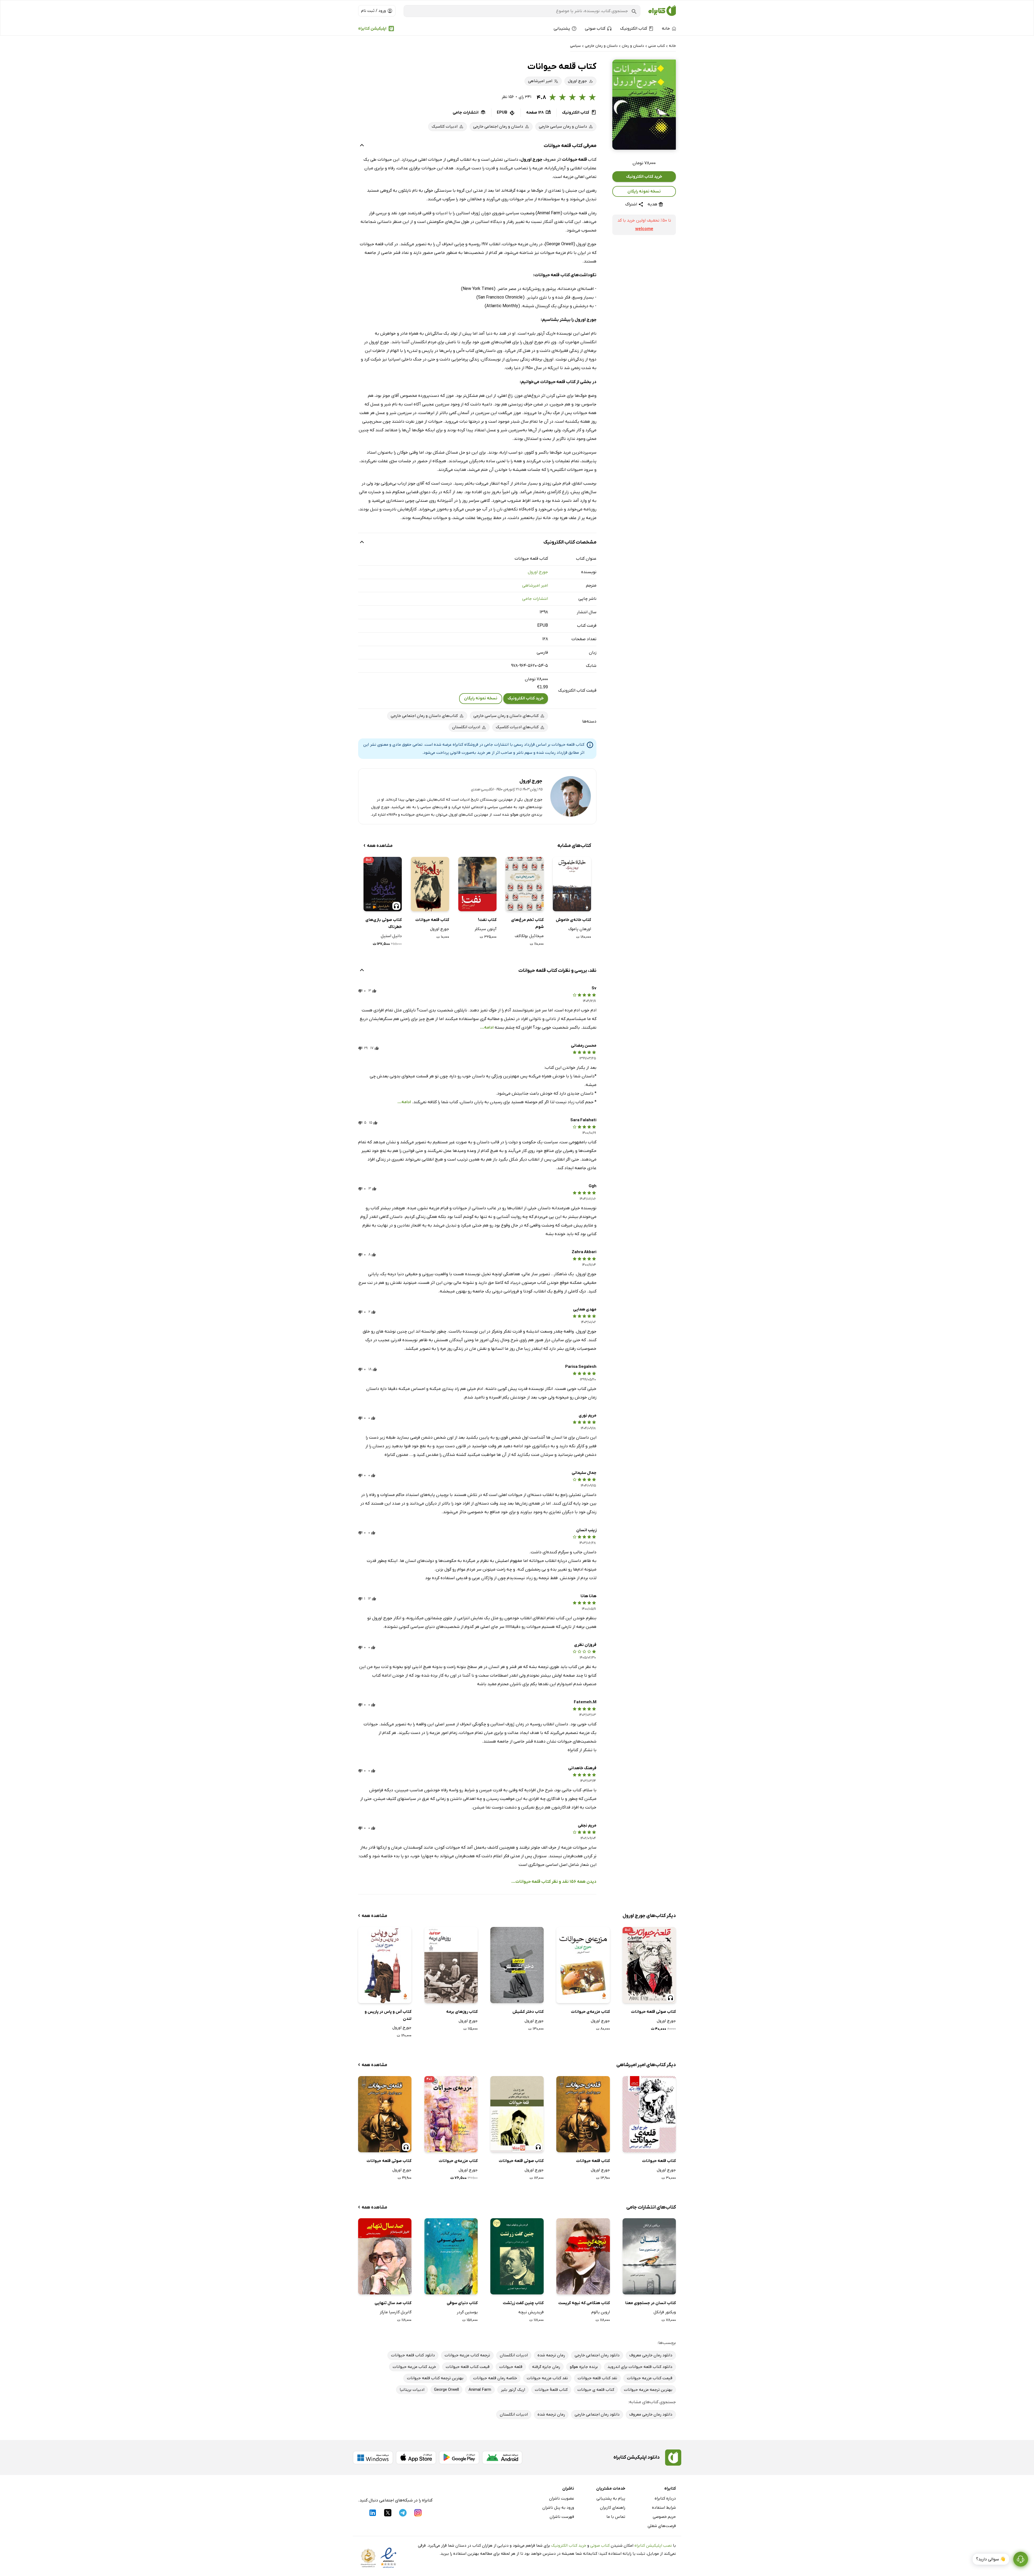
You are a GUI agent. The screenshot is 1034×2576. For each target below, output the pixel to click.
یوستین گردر (467, 2312)
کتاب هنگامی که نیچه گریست (584, 2303)
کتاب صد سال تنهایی (393, 2303)
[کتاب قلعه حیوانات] (430, 884)
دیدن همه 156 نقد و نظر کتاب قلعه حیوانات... (554, 1882)
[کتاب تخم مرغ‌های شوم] (525, 884)
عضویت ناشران (562, 2498)
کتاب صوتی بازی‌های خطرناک (384, 923)
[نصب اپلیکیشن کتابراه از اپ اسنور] (416, 2458)
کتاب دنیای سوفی (462, 2303)
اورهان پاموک (580, 929)
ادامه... (487, 1028)
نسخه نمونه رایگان (644, 191)
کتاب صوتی (600, 2546)
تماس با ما (616, 2517)
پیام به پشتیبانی (611, 2498)
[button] (644, 105)
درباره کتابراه (665, 2498)
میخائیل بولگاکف (529, 936)
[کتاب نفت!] (477, 884)
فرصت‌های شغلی (662, 2526)
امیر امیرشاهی (535, 586)
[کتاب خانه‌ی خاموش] (572, 884)
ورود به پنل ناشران (558, 2508)
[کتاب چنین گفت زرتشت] (517, 2256)
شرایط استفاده (664, 2508)
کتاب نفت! (487, 920)
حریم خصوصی (664, 2517)
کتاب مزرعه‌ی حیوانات (590, 2012)
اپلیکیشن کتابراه (372, 29)
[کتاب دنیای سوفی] (451, 2256)
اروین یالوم (600, 2312)
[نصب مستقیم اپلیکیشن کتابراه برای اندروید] (502, 2458)
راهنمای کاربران (613, 2508)
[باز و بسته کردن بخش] (362, 146)
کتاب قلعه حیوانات (432, 920)
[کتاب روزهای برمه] (451, 1965)
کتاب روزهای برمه (462, 2012)
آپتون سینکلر (485, 929)
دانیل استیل (391, 936)
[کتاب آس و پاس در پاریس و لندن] (385, 1965)
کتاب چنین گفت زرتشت (523, 2303)
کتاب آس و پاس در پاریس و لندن (388, 2015)
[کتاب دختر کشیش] (517, 1965)
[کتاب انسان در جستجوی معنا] (649, 2256)
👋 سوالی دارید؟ (991, 2559)
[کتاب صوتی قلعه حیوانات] (517, 2114)
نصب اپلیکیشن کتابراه (653, 2546)
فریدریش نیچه (531, 2312)
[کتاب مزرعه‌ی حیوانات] (583, 1965)
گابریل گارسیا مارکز (396, 2312)
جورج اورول (538, 572)
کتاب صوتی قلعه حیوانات (653, 2012)
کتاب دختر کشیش (528, 2012)
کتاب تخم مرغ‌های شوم (527, 923)
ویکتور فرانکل (665, 2312)
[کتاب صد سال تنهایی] (385, 2256)
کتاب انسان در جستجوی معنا (651, 2303)
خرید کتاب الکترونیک (644, 177)
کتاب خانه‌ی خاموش (573, 920)
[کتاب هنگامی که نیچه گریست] (583, 2256)
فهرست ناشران (562, 2517)
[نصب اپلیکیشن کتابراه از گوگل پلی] (459, 2458)
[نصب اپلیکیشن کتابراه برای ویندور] (373, 2458)
